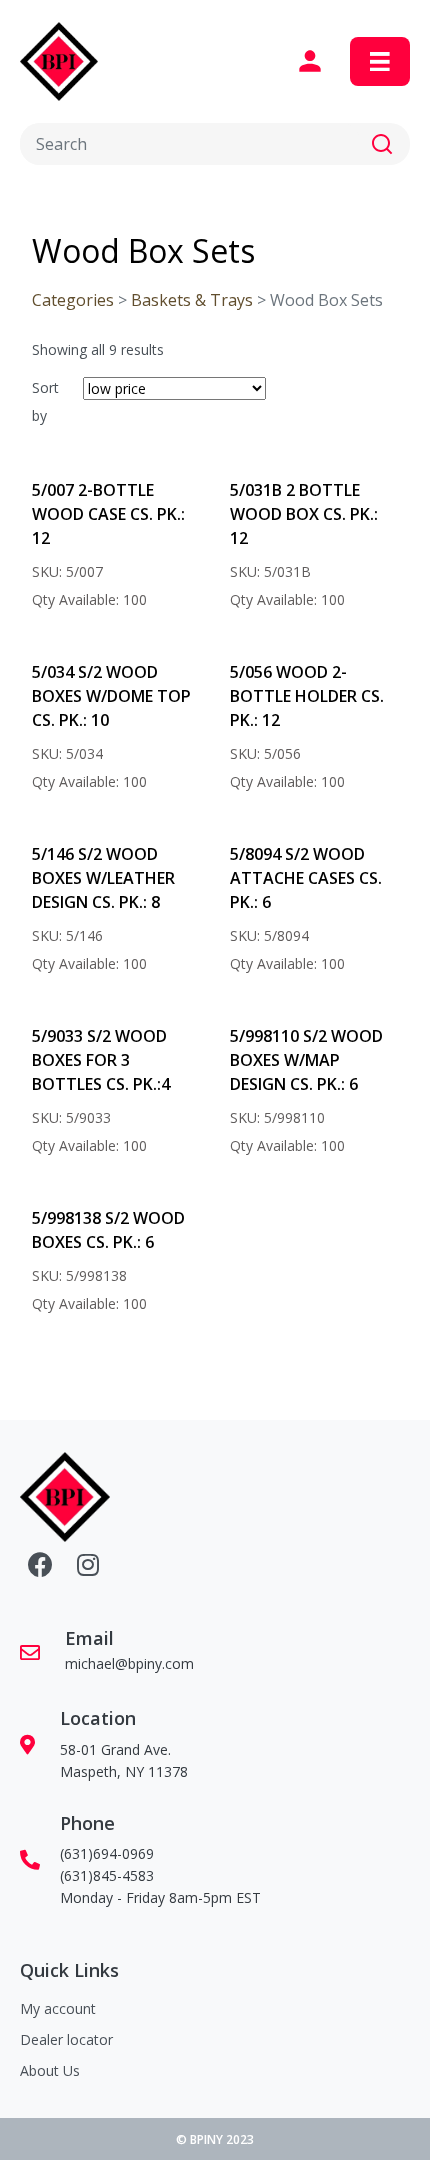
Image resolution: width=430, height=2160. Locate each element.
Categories (73, 300)
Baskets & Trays (192, 300)
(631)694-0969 (107, 1853)
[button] (382, 144)
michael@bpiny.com (129, 1663)
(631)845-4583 (107, 1875)
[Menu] (380, 62)
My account (58, 2008)
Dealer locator (66, 2039)
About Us (50, 2070)
